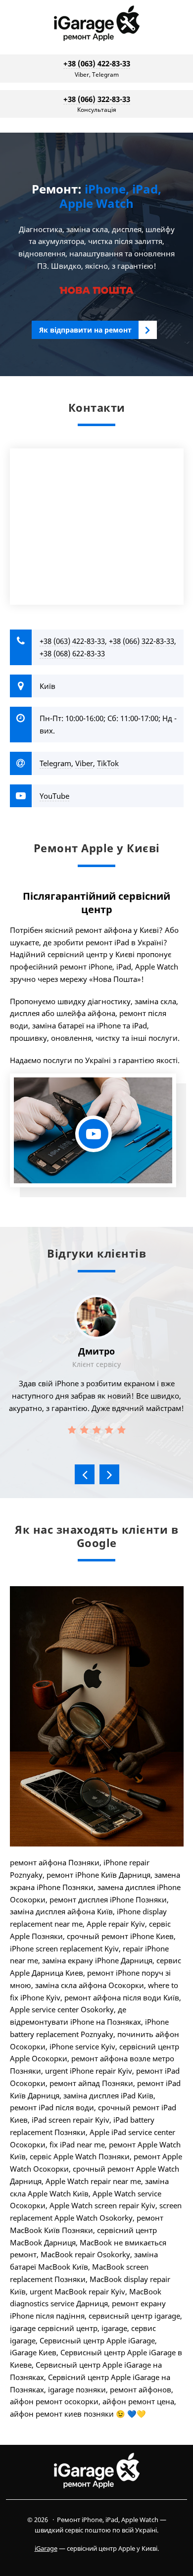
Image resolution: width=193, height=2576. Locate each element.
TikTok (108, 763)
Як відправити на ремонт (85, 330)
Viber (84, 763)
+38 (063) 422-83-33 (97, 63)
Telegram (55, 763)
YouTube (54, 796)
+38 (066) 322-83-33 (97, 99)
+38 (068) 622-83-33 (72, 653)
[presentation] (85, 1474)
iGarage (96, 25)
